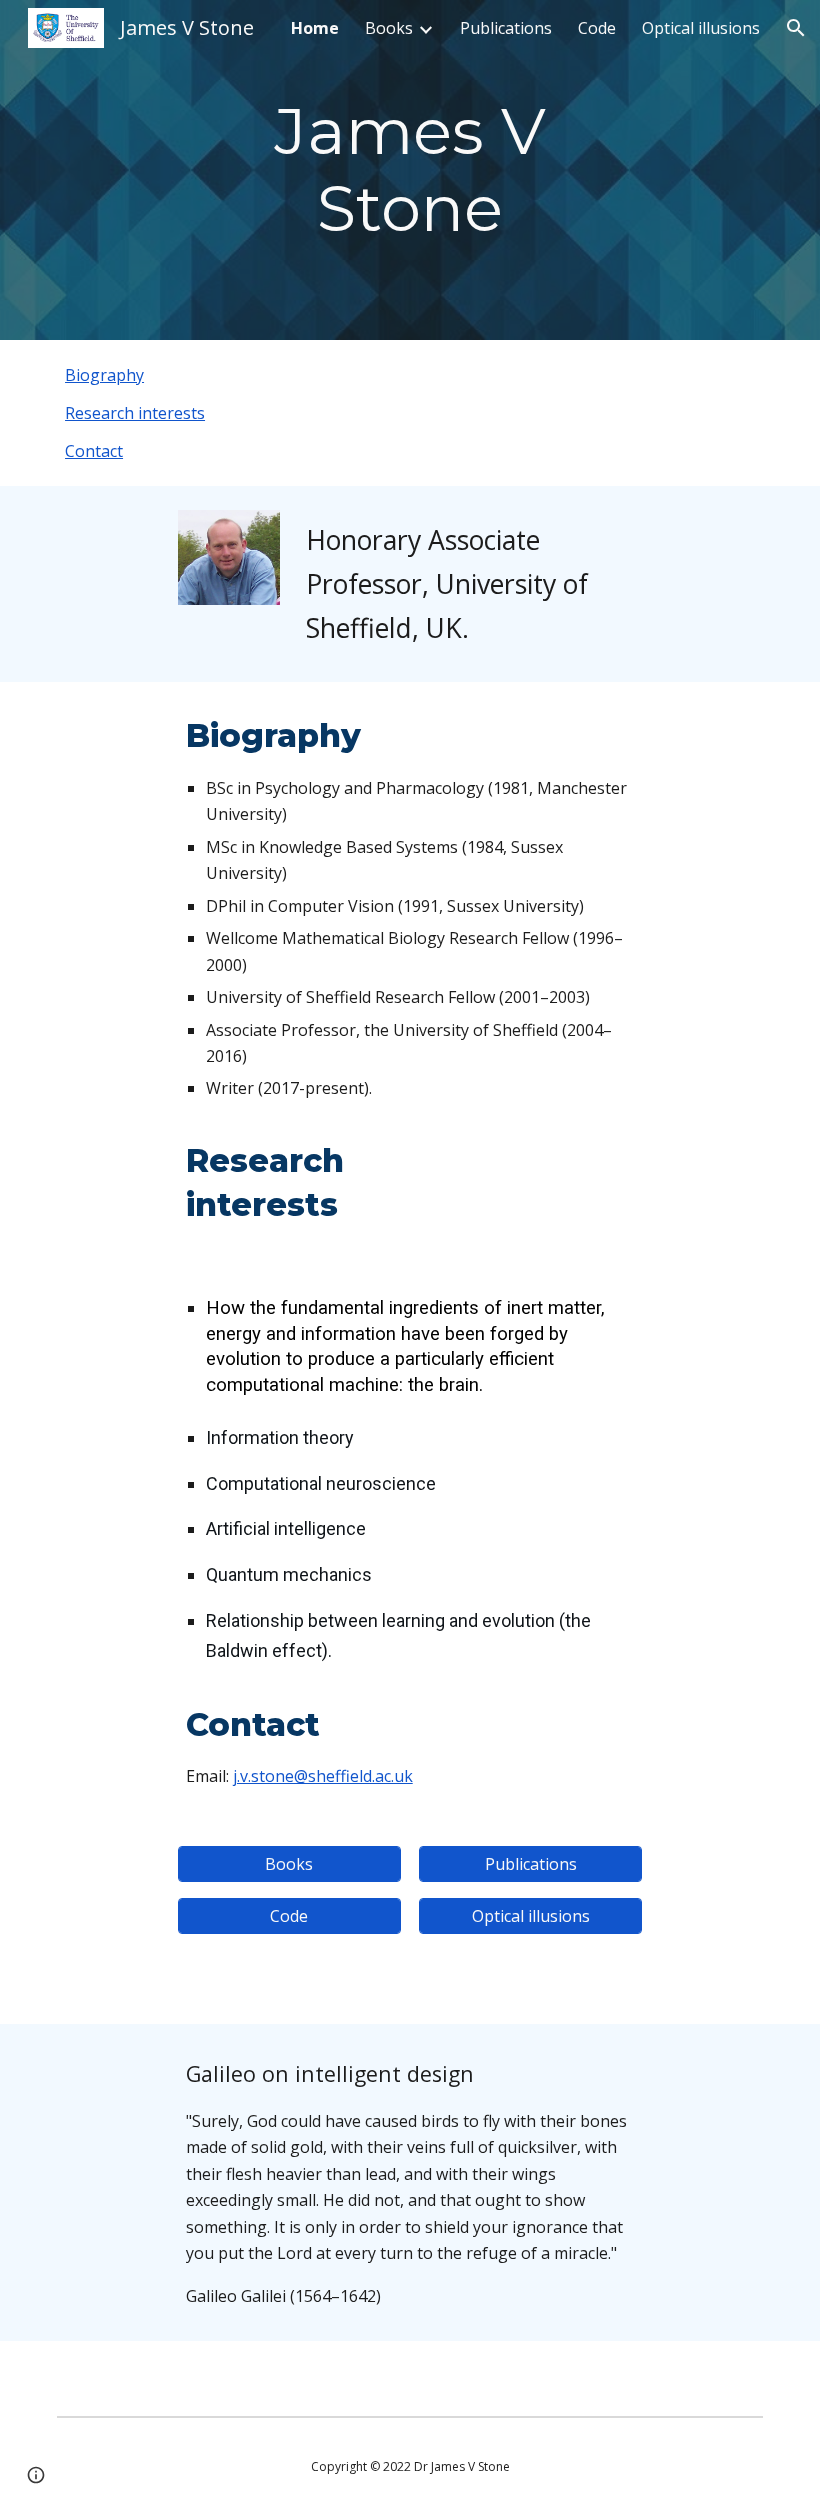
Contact (94, 451)
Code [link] (597, 28)
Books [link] (389, 28)
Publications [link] (506, 28)
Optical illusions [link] (701, 28)
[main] (410, 170)
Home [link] (315, 28)
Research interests (135, 413)
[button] (796, 28)
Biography (104, 375)
